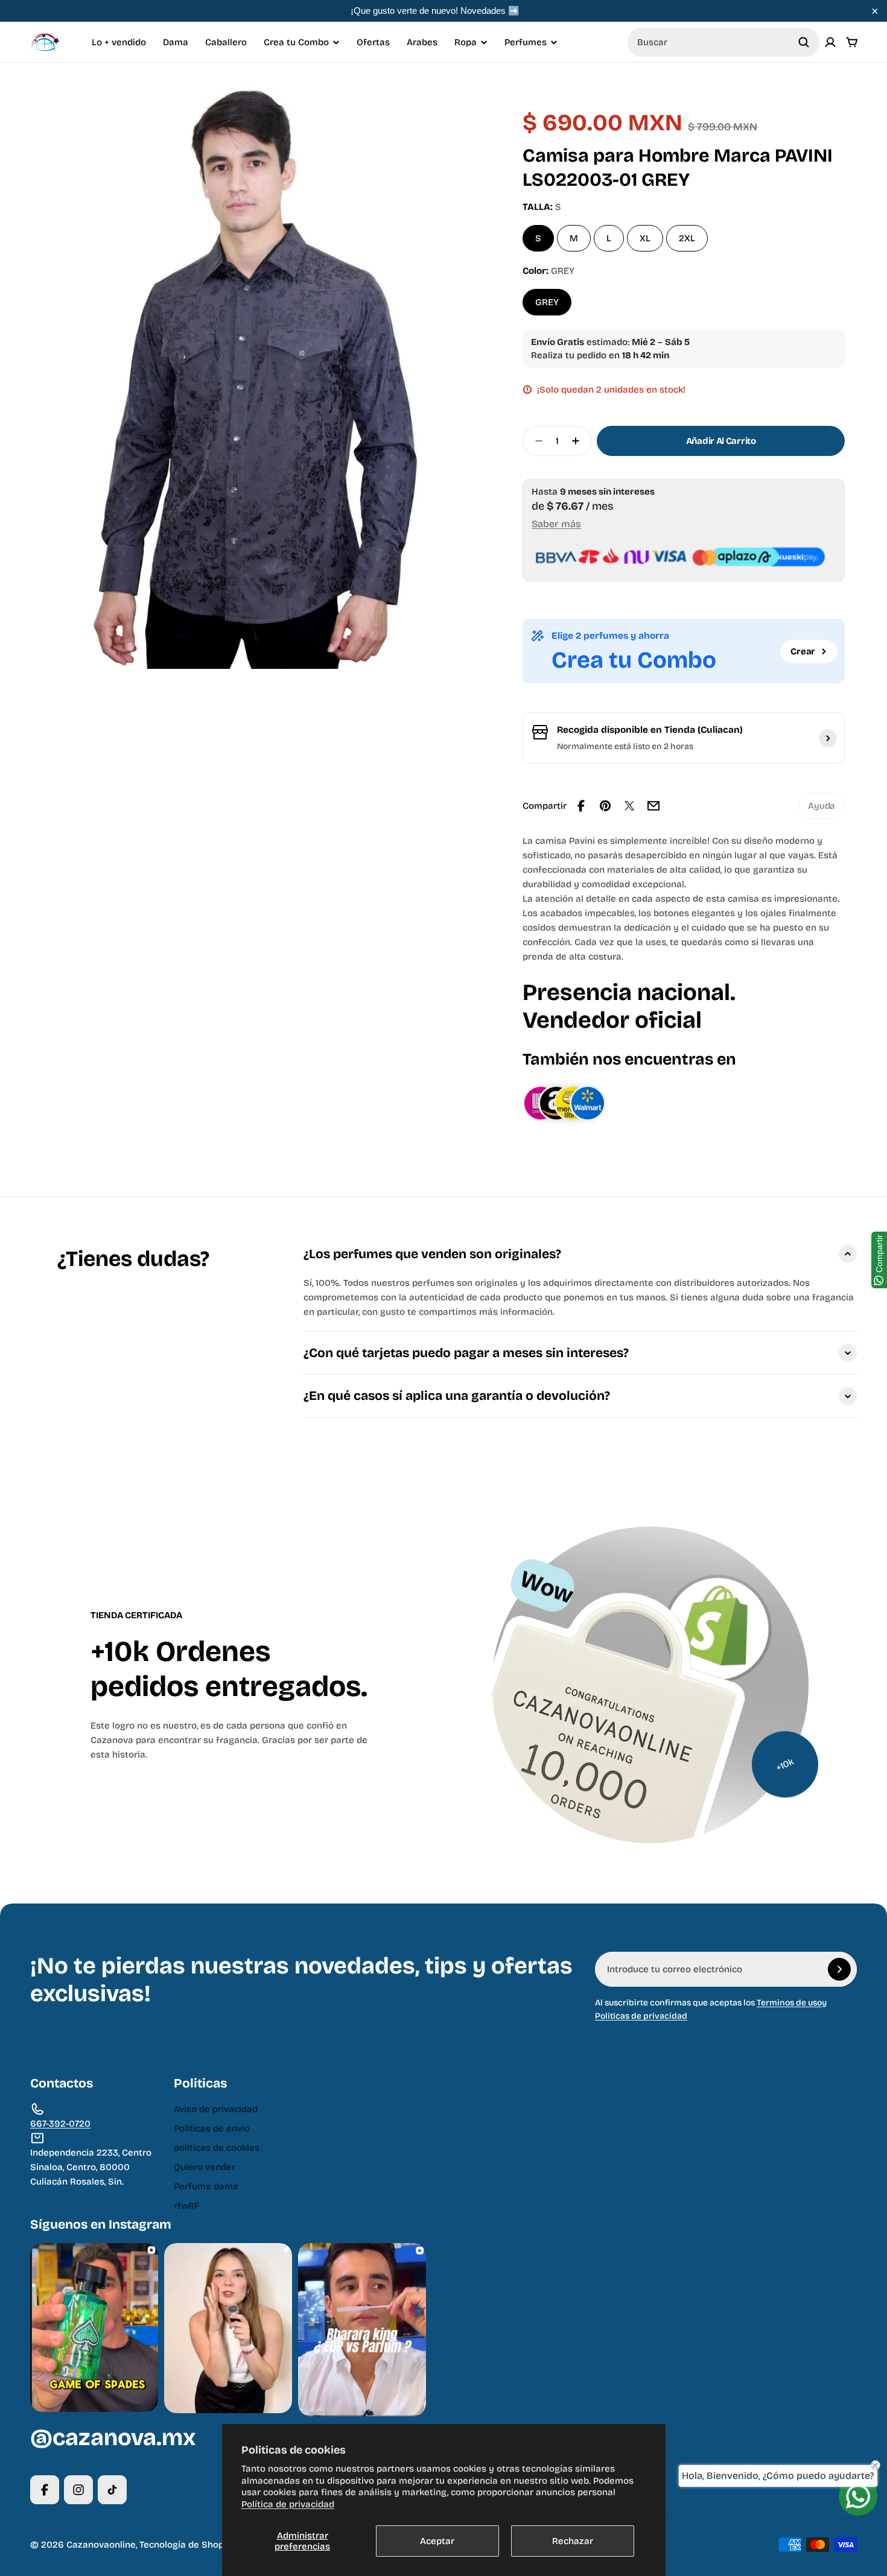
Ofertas (373, 42)
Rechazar (573, 2541)
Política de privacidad (288, 2504)
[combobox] (723, 42)
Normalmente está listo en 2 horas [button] (625, 746)
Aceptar (437, 2541)
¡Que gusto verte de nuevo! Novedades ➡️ (435, 11)
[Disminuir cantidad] (535, 441)
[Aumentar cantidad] (579, 441)
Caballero (226, 42)
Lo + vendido (119, 42)
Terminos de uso (789, 2003)
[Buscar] (804, 42)
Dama (176, 42)
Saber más (556, 524)
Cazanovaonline (101, 2545)
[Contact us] (858, 2496)
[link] (822, 806)
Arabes (422, 42)
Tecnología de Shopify (187, 2545)
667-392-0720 (60, 2124)
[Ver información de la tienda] (828, 738)
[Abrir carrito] (852, 42)
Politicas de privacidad (641, 2016)
